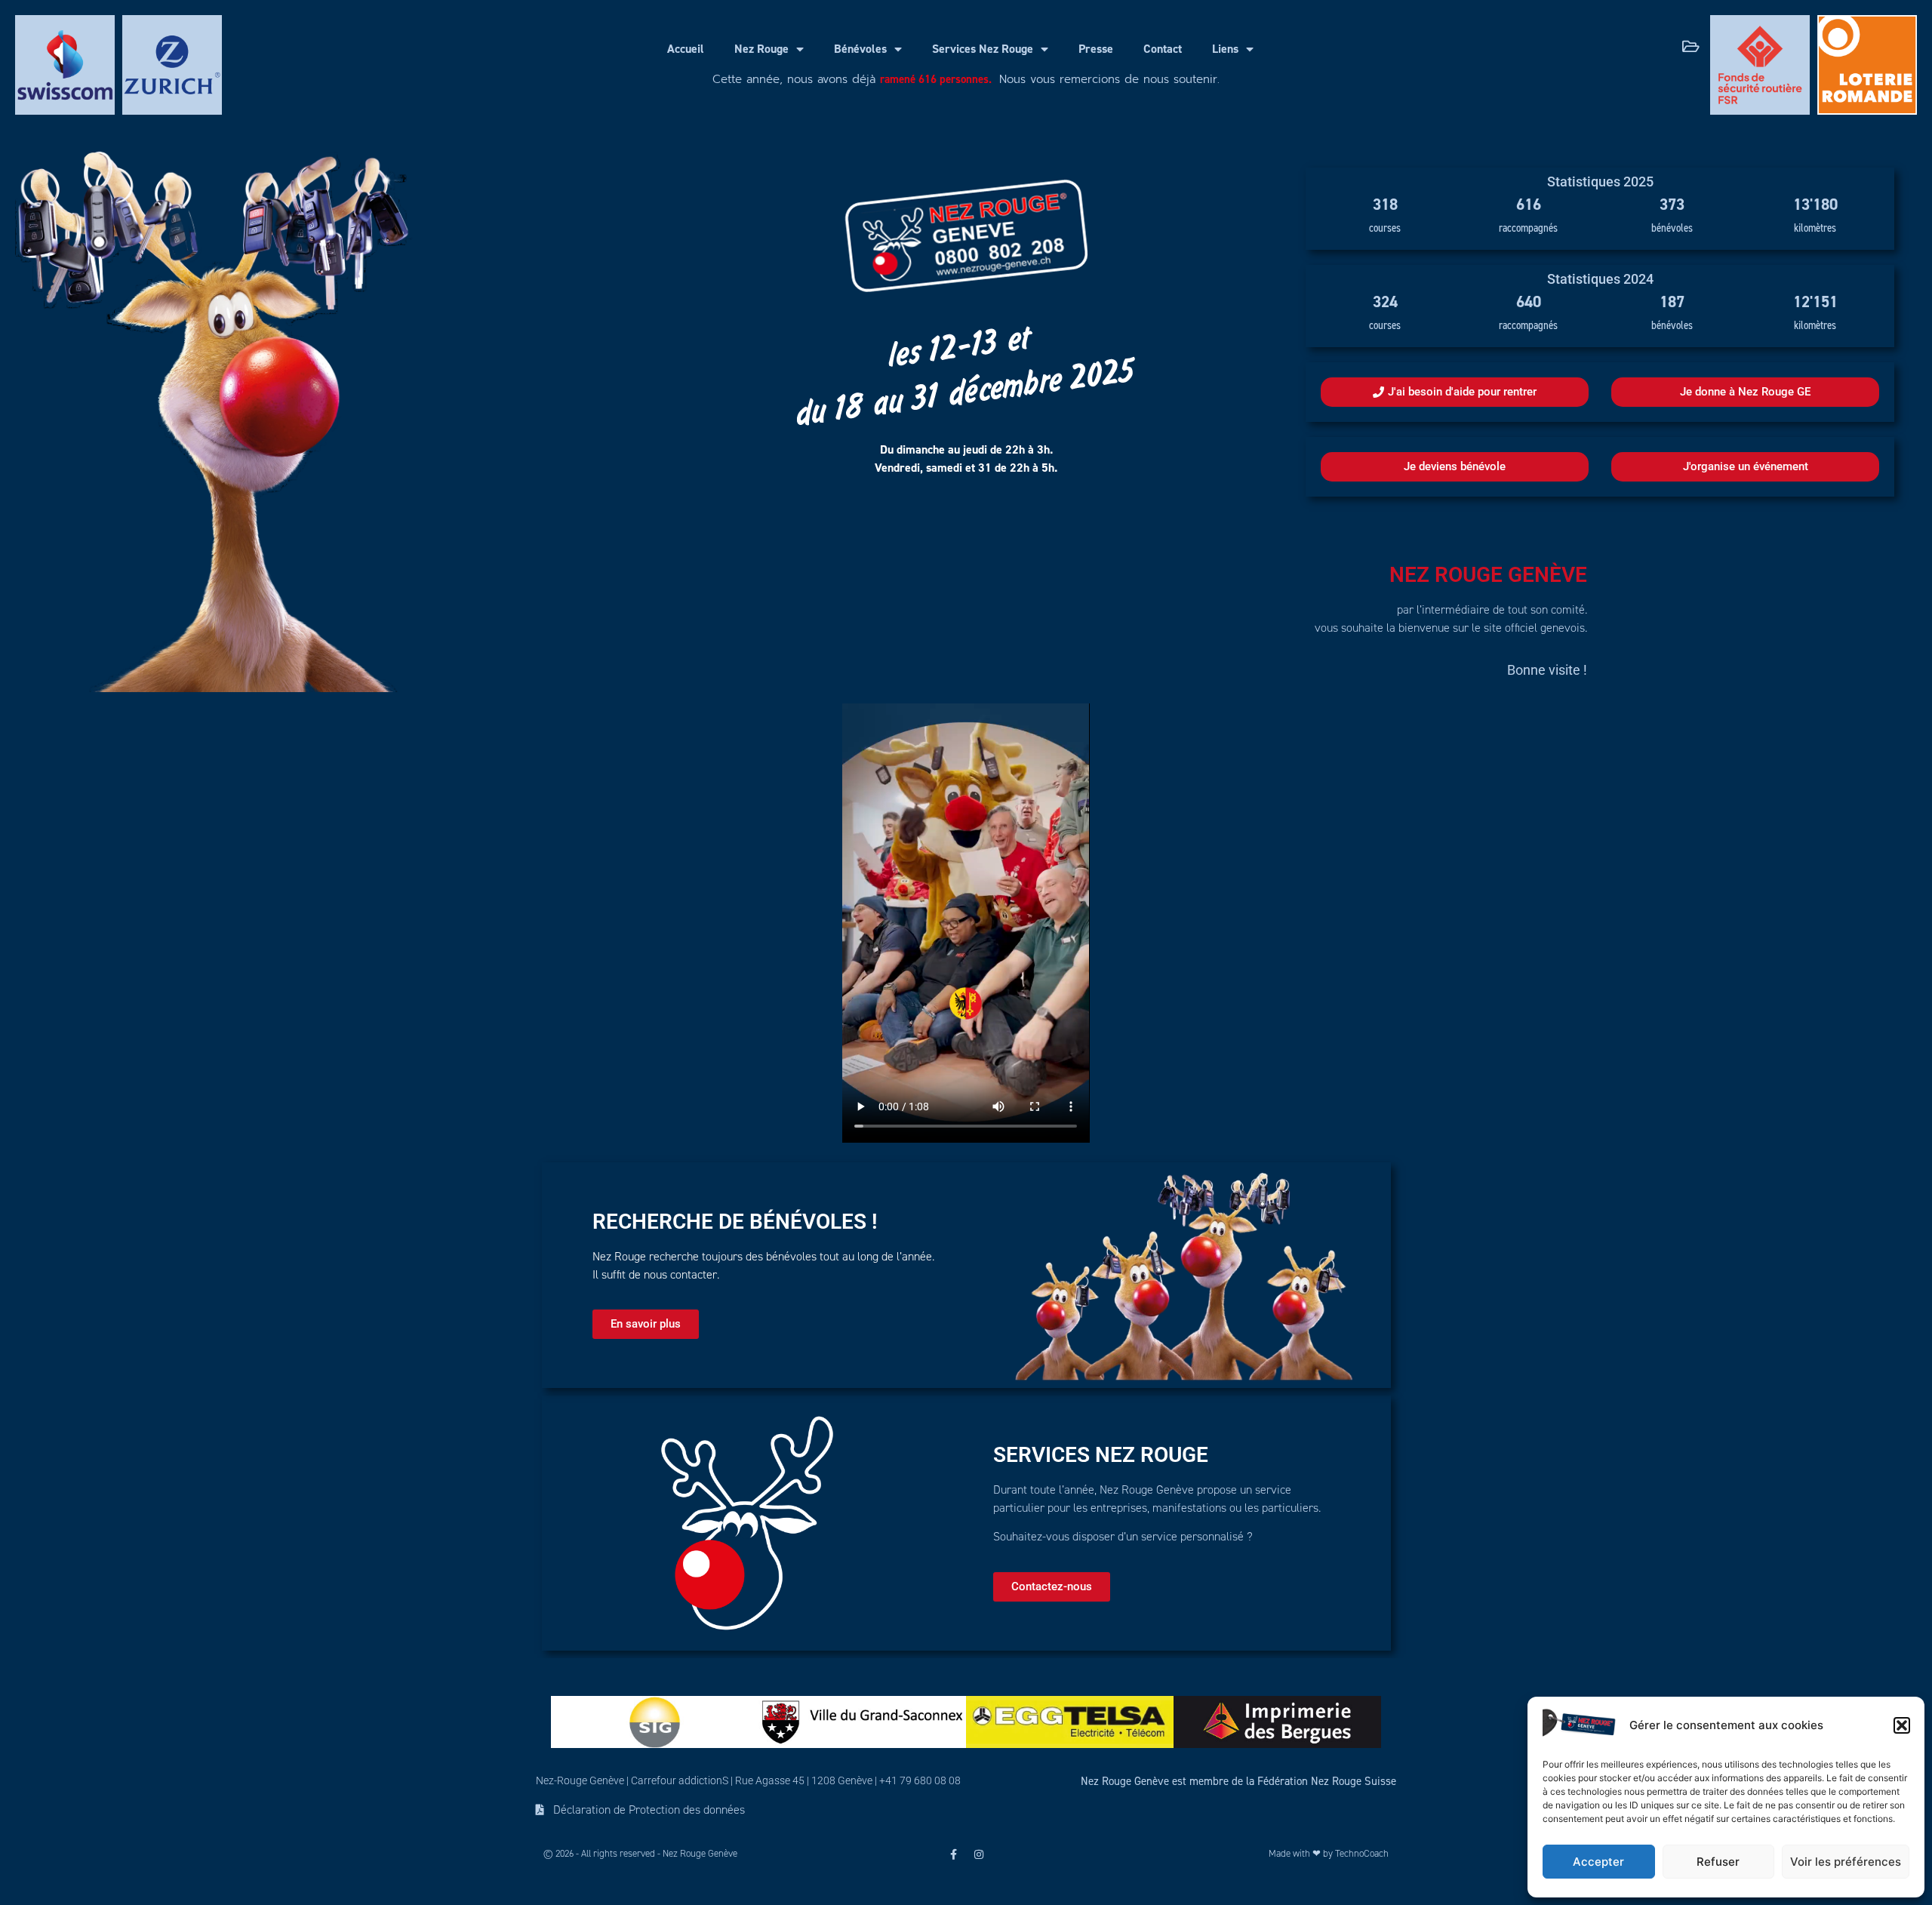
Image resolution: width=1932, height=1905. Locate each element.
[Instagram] (979, 1854)
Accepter (1598, 1862)
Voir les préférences (1846, 1862)
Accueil (686, 49)
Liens (1225, 49)
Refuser (1718, 1862)
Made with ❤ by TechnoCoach (1329, 1854)
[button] (1902, 1725)
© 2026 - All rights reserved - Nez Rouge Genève (640, 1854)
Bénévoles (860, 49)
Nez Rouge (761, 49)
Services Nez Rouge (983, 49)
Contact (1163, 49)
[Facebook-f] (953, 1854)
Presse (1096, 49)
